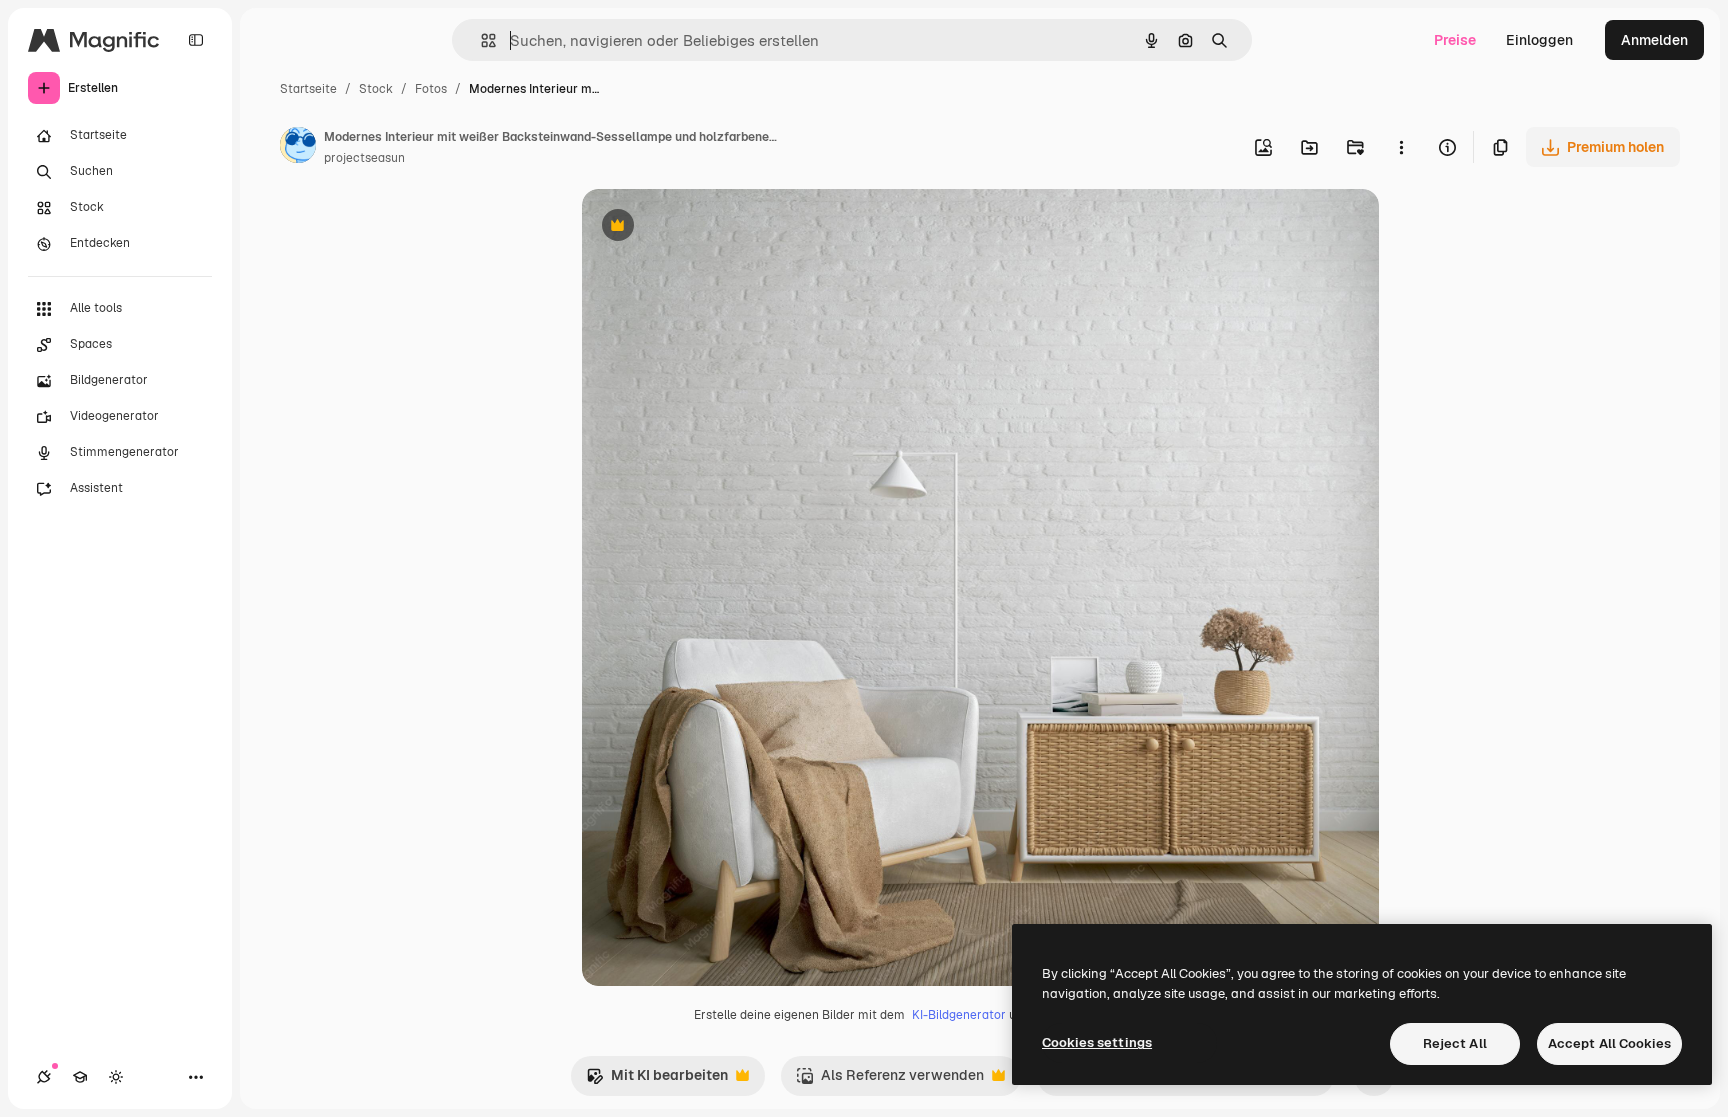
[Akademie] (80, 1077)
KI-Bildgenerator (959, 1015)
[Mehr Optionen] (1401, 147)
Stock (376, 89)
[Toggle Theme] (116, 1077)
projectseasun (364, 158)
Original (710, 227)
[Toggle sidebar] (196, 40)
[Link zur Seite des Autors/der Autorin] (298, 148)
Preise (1455, 40)
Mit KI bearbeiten (657, 1080)
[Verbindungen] (44, 1077)
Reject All (1455, 1043)
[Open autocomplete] (480, 40)
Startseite (308, 89)
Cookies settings (1097, 1042)
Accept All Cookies (1609, 1043)
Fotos (431, 89)
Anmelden (1654, 40)
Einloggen (1539, 40)
